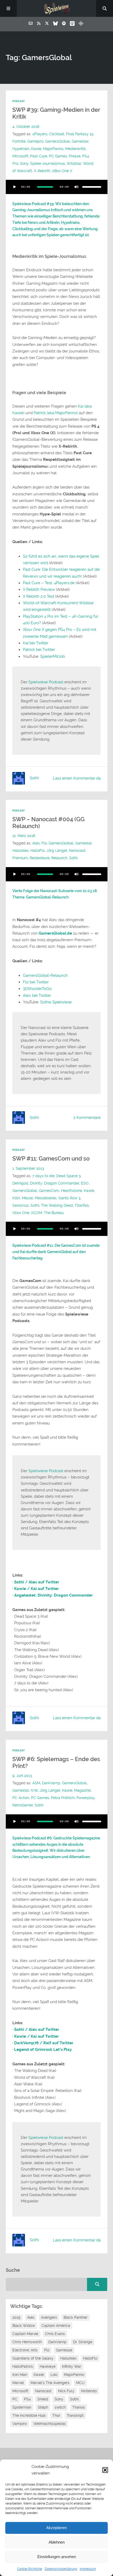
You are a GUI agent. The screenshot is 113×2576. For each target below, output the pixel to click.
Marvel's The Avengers (50, 2383)
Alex (36, 843)
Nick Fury (66, 2391)
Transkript (75, 2415)
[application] (57, 187)
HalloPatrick (23, 2366)
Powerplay (86, 1798)
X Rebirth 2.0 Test (38, 596)
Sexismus (20, 1205)
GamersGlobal (58, 141)
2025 (16, 2317)
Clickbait (57, 134)
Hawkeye (48, 2366)
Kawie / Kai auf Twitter (37, 1589)
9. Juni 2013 (22, 1776)
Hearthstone (71, 1191)
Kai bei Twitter (36, 643)
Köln (16, 1198)
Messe (27, 1198)
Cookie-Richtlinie (30, 2569)
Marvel (18, 2383)
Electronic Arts (25, 2350)
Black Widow (24, 2326)
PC (15, 2399)
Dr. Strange (83, 2342)
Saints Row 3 (69, 1198)
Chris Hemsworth (27, 2342)
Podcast (19, 101)
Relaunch (59, 858)
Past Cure (39, 156)
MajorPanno (53, 149)
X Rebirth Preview (39, 589)
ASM (36, 1783)
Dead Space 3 (68, 1176)
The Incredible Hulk (29, 2415)
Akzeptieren (56, 2528)
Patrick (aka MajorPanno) (56, 413)
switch (60, 2407)
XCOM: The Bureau (47, 1213)
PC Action (21, 1798)
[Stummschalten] (76, 187)
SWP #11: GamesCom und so (51, 1159)
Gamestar (80, 141)
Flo (44, 843)
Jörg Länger (57, 851)
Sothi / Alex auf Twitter (37, 1582)
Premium (20, 858)
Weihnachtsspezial (50, 2424)
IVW (34, 1790)
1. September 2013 (28, 1169)
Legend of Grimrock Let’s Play (43, 2050)
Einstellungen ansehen (57, 2557)
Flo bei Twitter (36, 982)
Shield (43, 2399)
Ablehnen (57, 2542)
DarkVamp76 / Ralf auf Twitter (44, 2043)
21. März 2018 (24, 836)
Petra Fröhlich (63, 1798)
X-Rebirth (42, 171)
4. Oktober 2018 (26, 127)
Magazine (82, 1790)
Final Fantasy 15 (80, 134)
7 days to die (43, 1176)
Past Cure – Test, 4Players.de (49, 583)
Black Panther (76, 2317)
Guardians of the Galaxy (33, 2358)
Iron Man (20, 2375)
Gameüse (64, 2350)
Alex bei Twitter (37, 995)
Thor (56, 2415)
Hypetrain (21, 149)
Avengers (49, 2317)
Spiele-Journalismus (48, 164)
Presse (75, 156)
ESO (85, 1183)
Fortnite (19, 141)
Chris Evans (55, 2334)
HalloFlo (38, 851)
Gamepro (35, 141)
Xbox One (21, 1213)
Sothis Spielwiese (56, 1002)
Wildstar (74, 164)
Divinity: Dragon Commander (55, 1183)
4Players (40, 134)
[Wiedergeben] (15, 187)
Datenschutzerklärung (61, 2569)
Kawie (36, 149)
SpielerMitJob (53, 656)
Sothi (73, 858)
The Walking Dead (57, 1205)
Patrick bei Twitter (39, 650)
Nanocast (77, 851)
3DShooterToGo (37, 989)
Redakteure (40, 858)
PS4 (27, 2399)
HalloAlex (20, 851)
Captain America (56, 2326)
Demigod (20, 1183)
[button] (105, 2470)
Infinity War (72, 2366)
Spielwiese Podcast (46, 682)
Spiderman (22, 2407)
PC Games (58, 156)
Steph (43, 2407)
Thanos (79, 2407)
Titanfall (82, 1205)
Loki (54, 2375)
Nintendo (89, 2391)
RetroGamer (23, 1805)
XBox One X (62, 171)
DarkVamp (51, 1783)
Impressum (88, 2569)
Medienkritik (75, 149)
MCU (80, 2383)
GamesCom (49, 1191)
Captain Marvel (25, 2334)
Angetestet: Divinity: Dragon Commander (53, 1595)
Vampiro (20, 2424)
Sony (24, 164)
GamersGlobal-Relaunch (45, 975)
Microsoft (20, 156)
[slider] (92, 187)
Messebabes (46, 1198)
